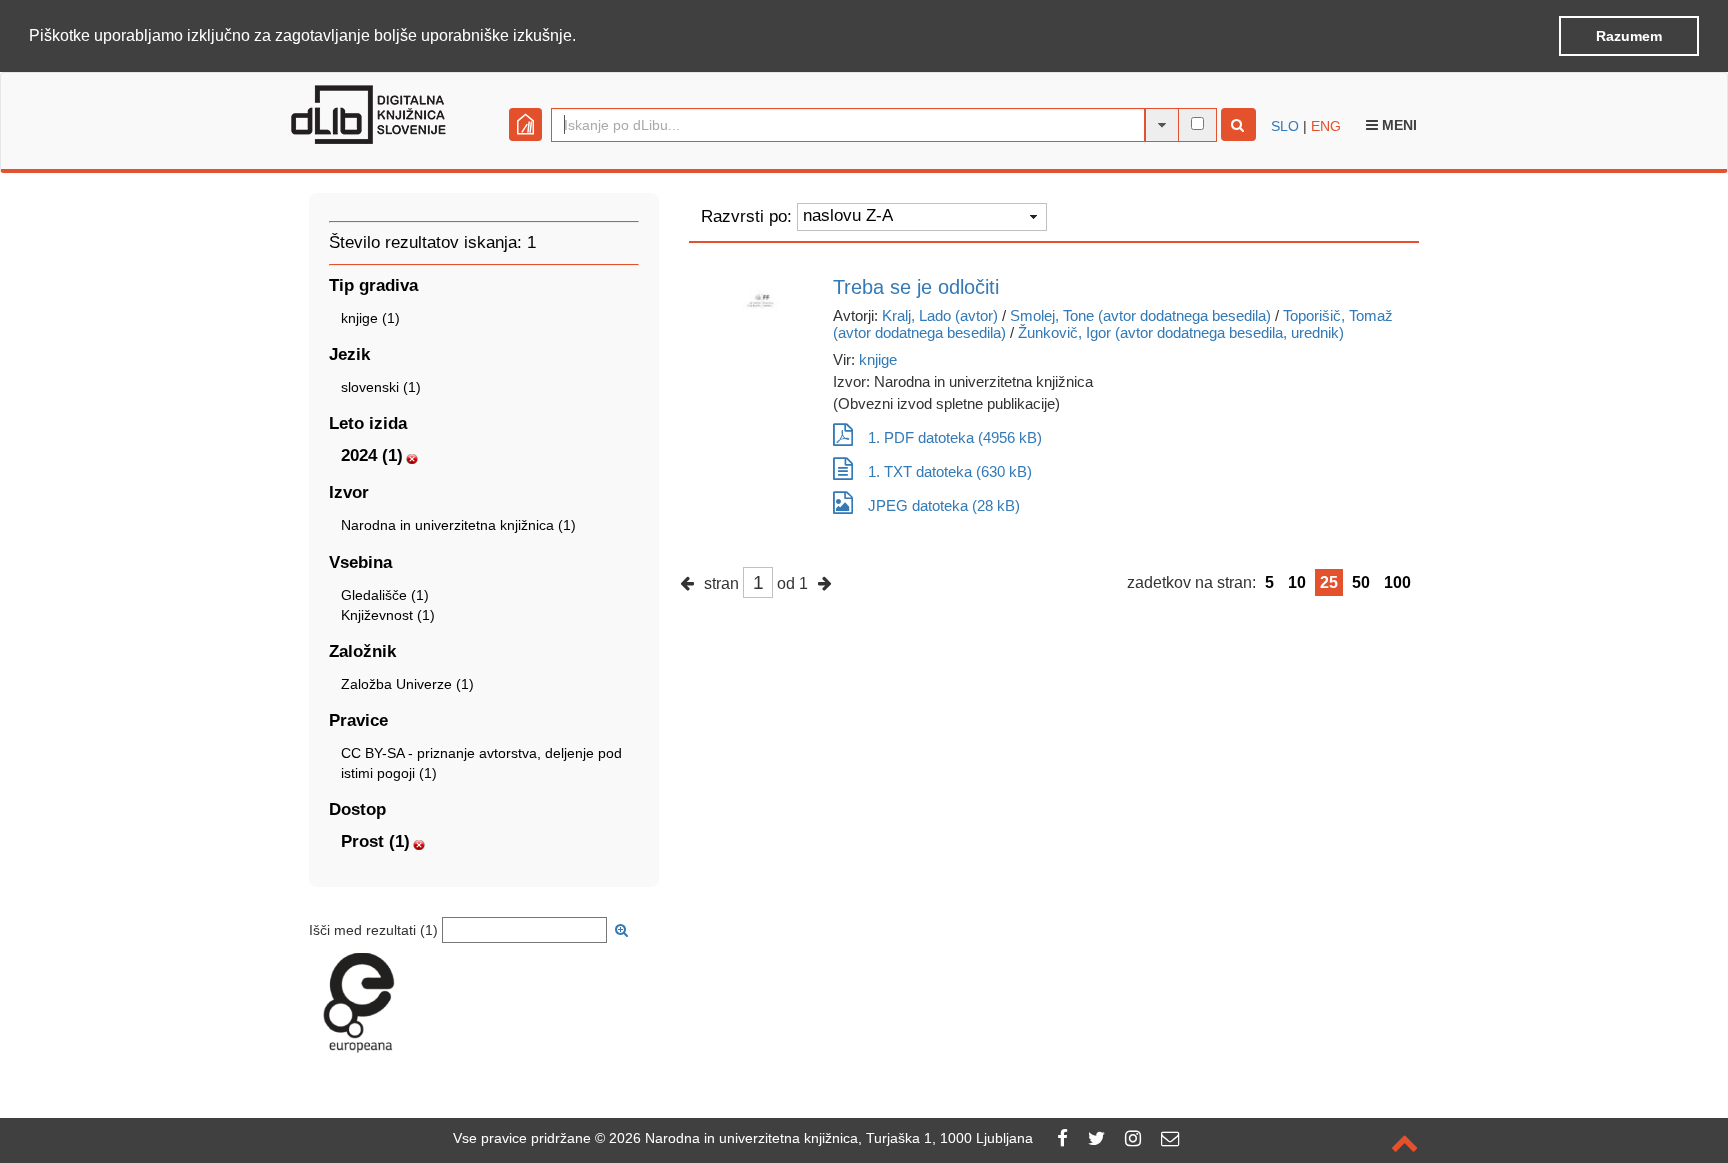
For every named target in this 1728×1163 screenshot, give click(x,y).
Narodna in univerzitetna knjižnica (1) (458, 525)
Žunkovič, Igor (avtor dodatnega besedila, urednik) (1181, 332)
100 (1397, 582)
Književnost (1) (388, 615)
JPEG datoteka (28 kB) (944, 505)
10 (1297, 582)
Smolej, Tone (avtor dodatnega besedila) (1140, 315)
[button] (583, 37)
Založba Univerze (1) (407, 684)
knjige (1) (370, 318)
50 (1361, 582)
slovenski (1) (381, 387)
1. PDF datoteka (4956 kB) (955, 437)
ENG (1326, 126)
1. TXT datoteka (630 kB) (950, 471)
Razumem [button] (1629, 36)
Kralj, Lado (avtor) (940, 315)
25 (1329, 582)
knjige (878, 359)
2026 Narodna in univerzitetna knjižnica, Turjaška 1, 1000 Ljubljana (821, 1138)
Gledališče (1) (385, 595)
